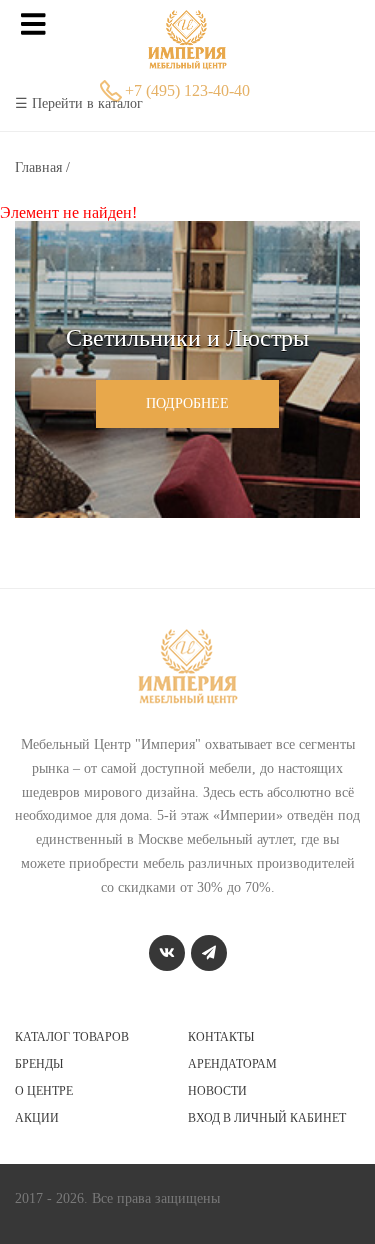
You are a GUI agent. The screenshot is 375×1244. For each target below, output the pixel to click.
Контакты (221, 1037)
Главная (40, 167)
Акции (37, 1118)
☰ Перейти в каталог (79, 103)
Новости (217, 1091)
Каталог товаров (72, 1037)
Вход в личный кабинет (267, 1118)
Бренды (39, 1064)
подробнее (187, 403)
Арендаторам (232, 1064)
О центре (44, 1091)
